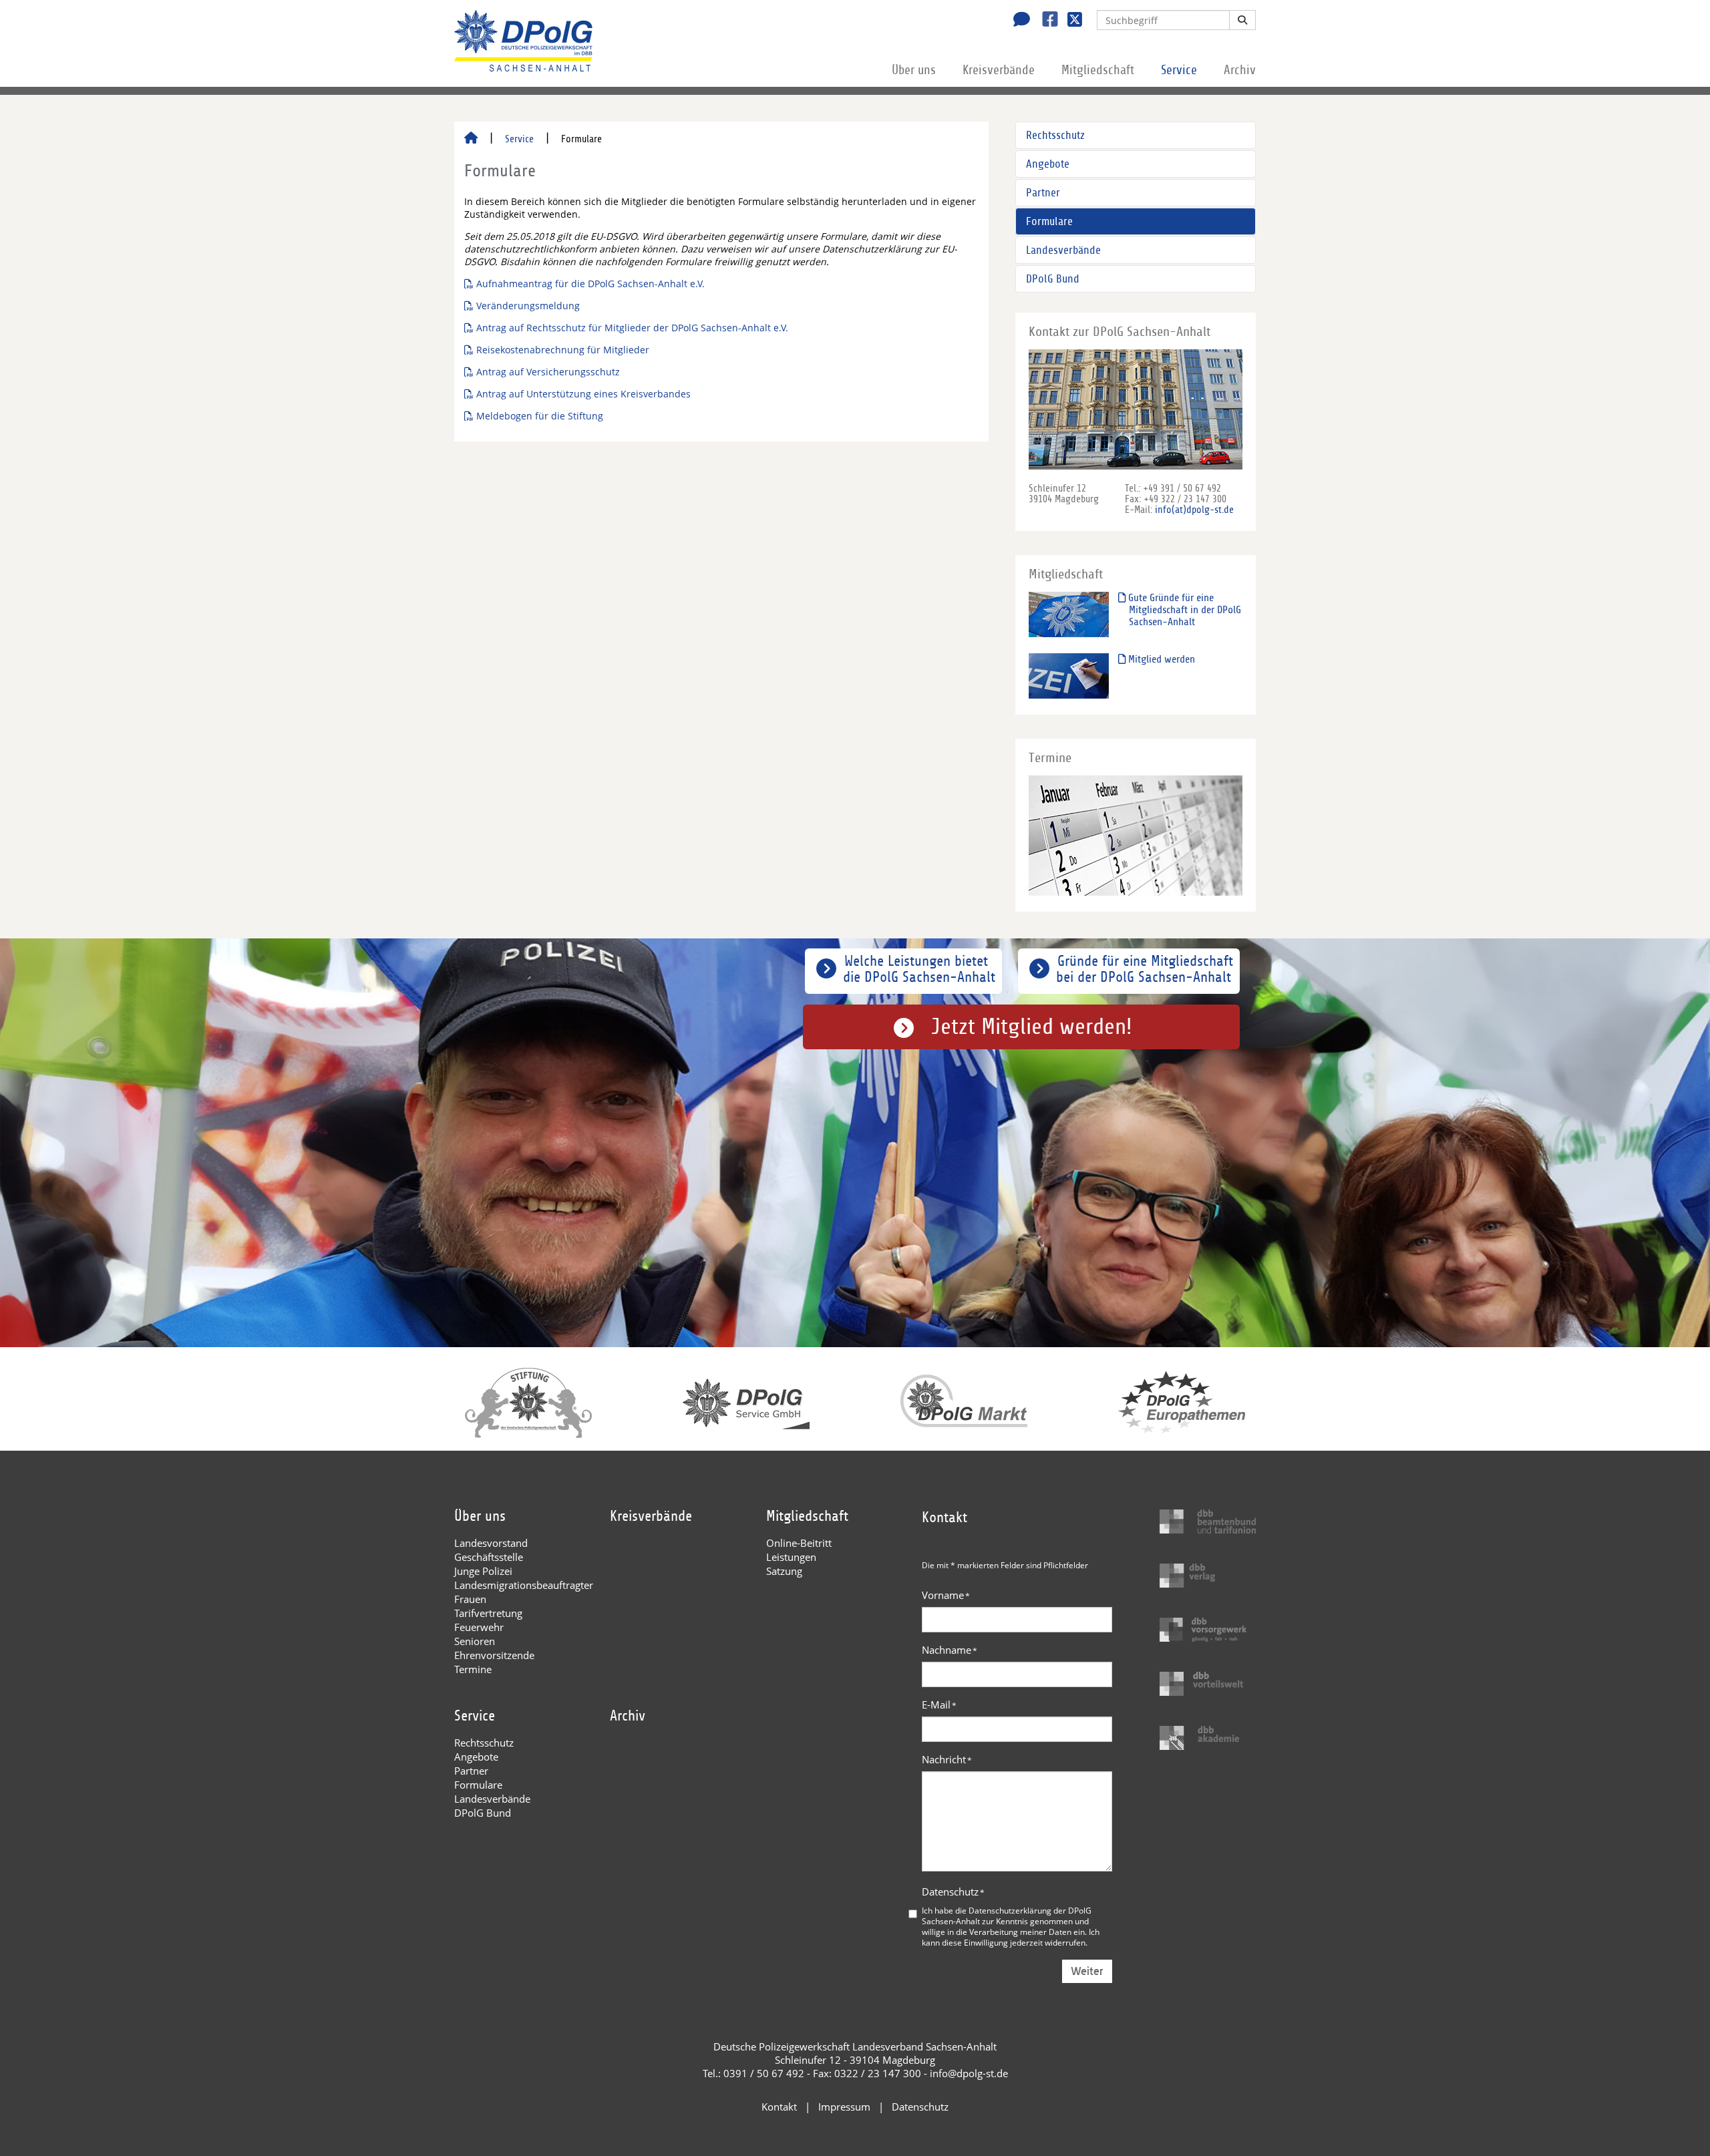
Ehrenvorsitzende (494, 1655)
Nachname (950, 1650)
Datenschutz (953, 1892)
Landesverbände (1063, 250)
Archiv (1240, 70)
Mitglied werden (1160, 659)
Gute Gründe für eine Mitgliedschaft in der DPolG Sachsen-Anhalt (1183, 610)
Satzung (784, 1571)
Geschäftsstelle (489, 1557)
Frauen (470, 1599)
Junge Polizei (483, 1571)
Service (1179, 70)
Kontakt (779, 2107)
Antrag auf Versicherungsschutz (548, 372)
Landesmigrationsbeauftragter (524, 1585)
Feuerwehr (479, 1627)
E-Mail (939, 1704)
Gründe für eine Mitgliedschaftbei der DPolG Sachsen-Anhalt (1145, 969)
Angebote (1048, 164)
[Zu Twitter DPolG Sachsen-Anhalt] (1070, 21)
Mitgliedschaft (1098, 70)
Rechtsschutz (1055, 135)
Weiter (1087, 1971)
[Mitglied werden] (1069, 676)
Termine (473, 1669)
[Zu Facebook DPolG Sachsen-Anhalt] (1045, 21)
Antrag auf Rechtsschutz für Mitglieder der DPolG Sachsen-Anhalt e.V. (632, 328)
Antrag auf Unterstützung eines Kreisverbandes (583, 394)
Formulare (1049, 221)
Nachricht (947, 1759)
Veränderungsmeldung (528, 306)
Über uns (914, 70)
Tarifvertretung (488, 1613)
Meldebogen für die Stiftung (540, 416)
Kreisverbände (999, 70)
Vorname (946, 1595)
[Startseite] (471, 139)
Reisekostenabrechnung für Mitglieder (563, 350)
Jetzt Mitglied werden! (1032, 1027)
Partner (1043, 193)
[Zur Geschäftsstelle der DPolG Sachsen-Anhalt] (1018, 21)
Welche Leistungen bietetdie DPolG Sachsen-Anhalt (919, 969)
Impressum (844, 2107)
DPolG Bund (1053, 279)
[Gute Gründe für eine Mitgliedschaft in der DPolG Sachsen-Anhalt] (1069, 614)
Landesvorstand (491, 1543)
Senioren (475, 1641)
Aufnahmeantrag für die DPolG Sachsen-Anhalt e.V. (590, 284)
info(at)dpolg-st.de (1194, 510)
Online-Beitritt (799, 1543)
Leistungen (791, 1557)
